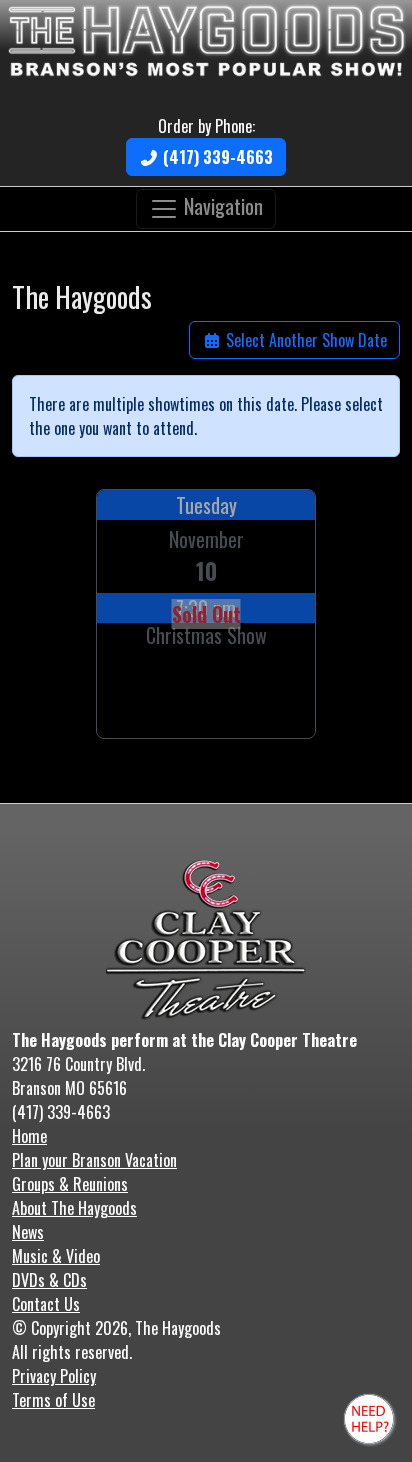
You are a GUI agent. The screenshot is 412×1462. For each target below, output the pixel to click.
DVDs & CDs (49, 1280)
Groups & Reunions (70, 1184)
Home (29, 1136)
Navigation (221, 206)
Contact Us (46, 1304)
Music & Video (56, 1256)
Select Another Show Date (304, 340)
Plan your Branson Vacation (94, 1160)
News (28, 1232)
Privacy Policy (54, 1376)
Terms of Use (53, 1400)
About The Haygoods (74, 1208)
